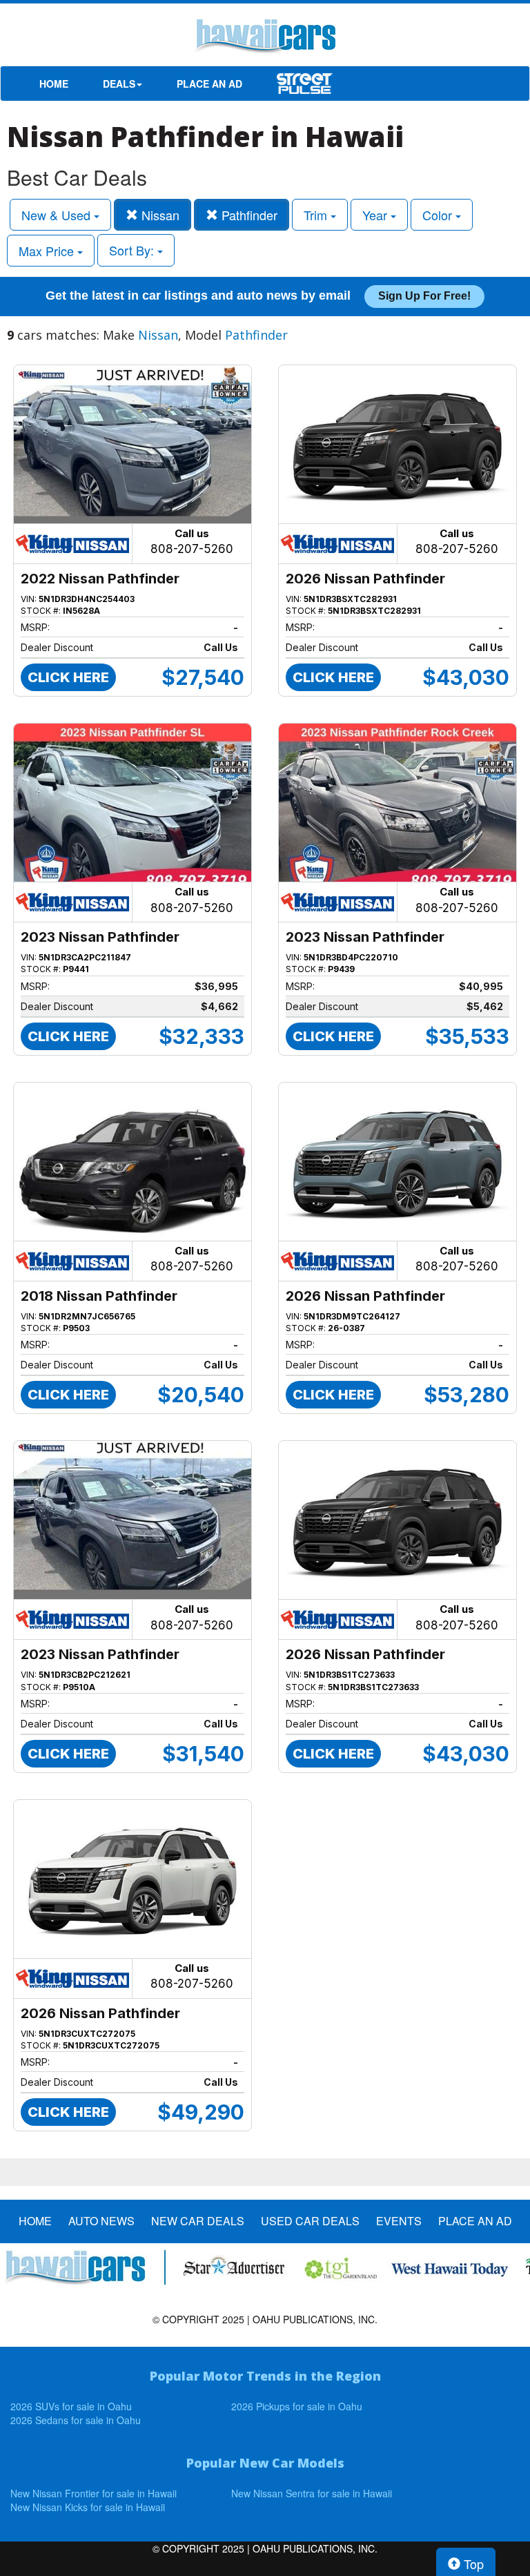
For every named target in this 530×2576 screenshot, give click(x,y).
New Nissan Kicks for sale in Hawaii (88, 2507)
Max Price (48, 251)
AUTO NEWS (101, 2221)
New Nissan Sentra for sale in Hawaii (312, 2493)
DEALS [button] (119, 84)
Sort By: (133, 250)
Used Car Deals (310, 2221)
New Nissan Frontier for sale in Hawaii (94, 2493)
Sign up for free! (424, 296)
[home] (265, 38)
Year (376, 215)
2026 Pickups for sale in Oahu (297, 2406)
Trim (317, 215)
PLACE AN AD (209, 84)
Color (439, 215)
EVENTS (399, 2221)
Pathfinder (248, 215)
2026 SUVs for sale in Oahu (71, 2406)
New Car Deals (198, 2221)
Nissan (159, 215)
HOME (54, 84)
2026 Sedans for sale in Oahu (76, 2420)
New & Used (58, 215)
